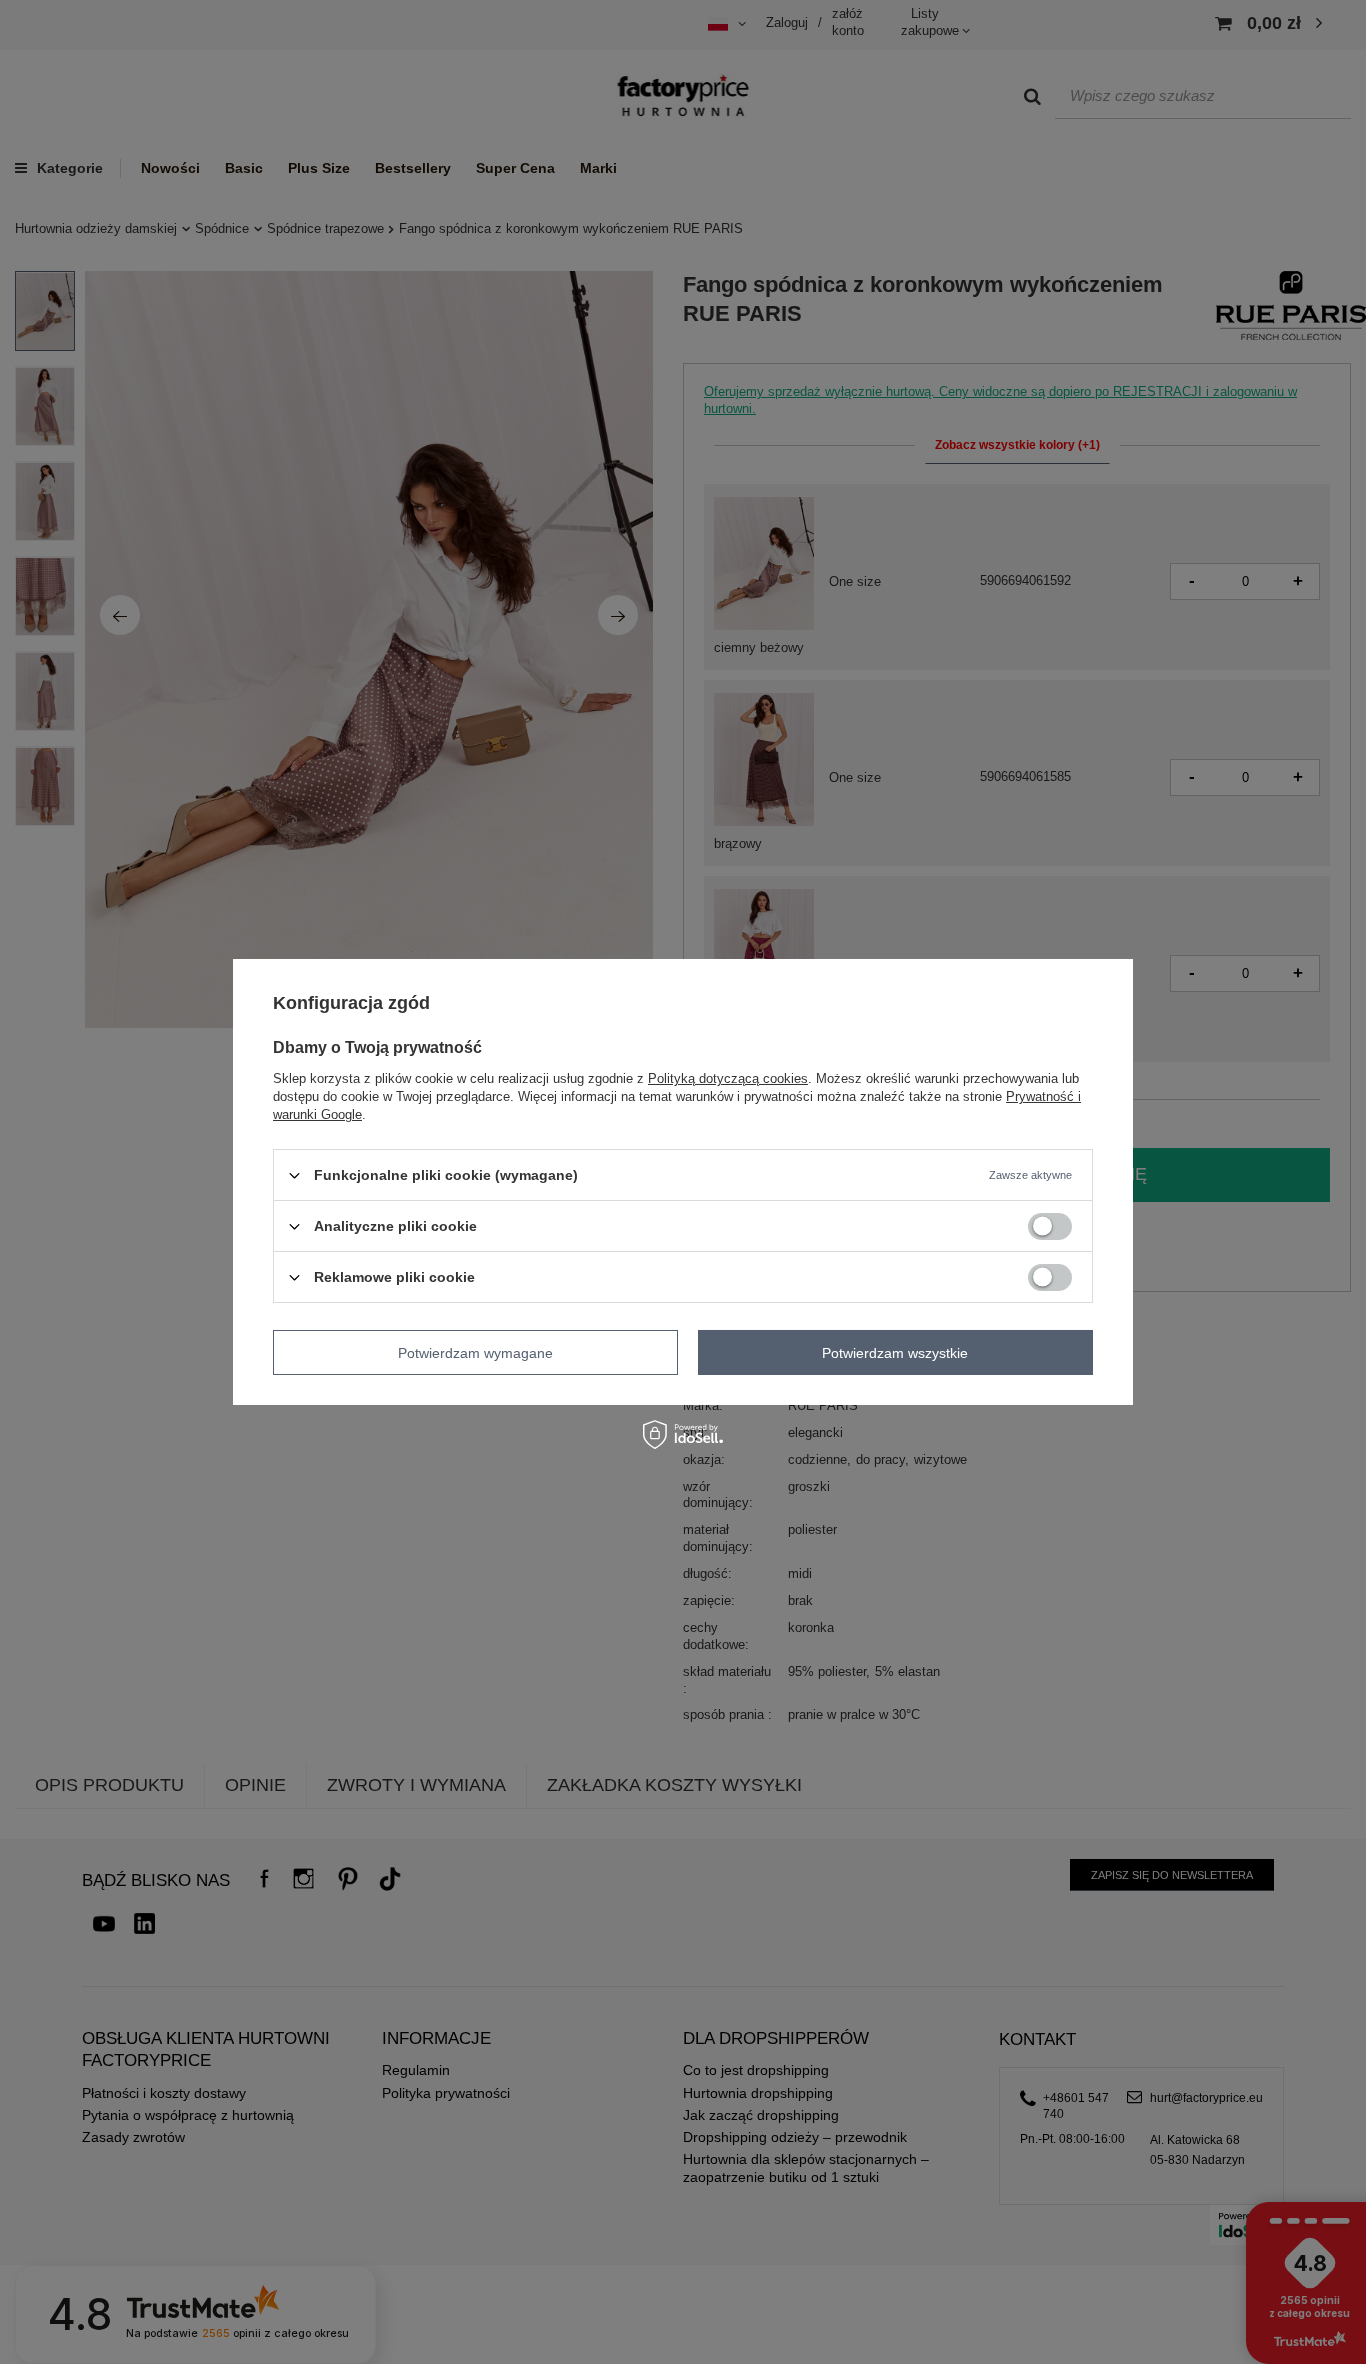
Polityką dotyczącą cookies (728, 1078)
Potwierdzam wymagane (475, 1352)
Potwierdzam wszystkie (895, 1352)
